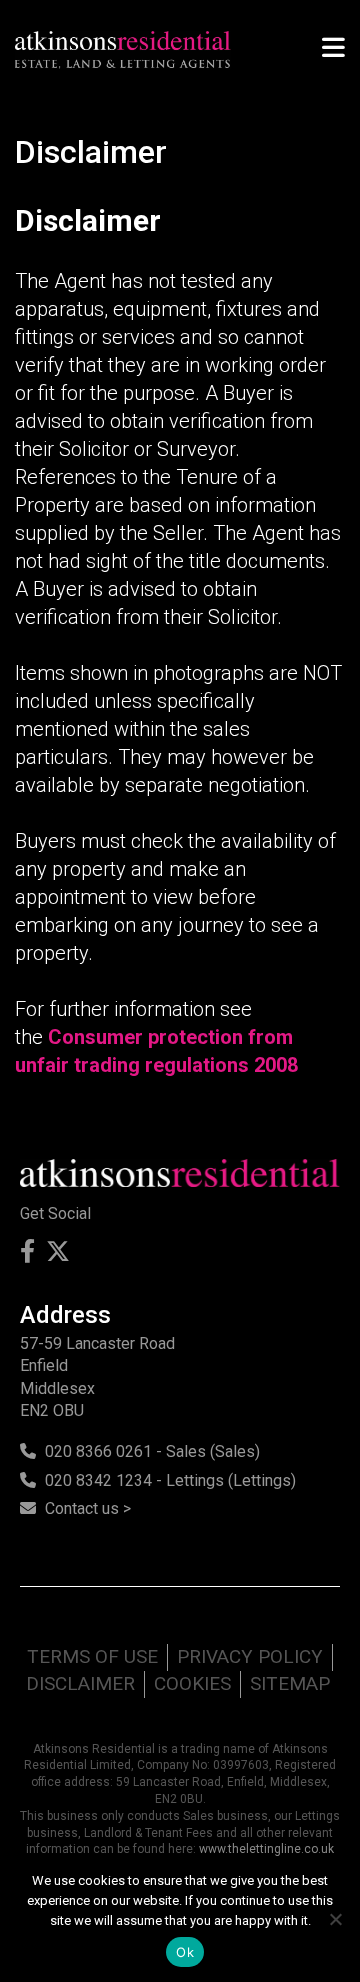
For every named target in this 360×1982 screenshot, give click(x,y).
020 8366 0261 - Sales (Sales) (152, 1451)
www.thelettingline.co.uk (266, 1849)
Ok (185, 1952)
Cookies (192, 1683)
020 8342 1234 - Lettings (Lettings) (170, 1480)
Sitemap (290, 1683)
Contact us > (88, 1508)
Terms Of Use (92, 1656)
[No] (335, 1919)
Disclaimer (80, 1683)
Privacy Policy (250, 1656)
